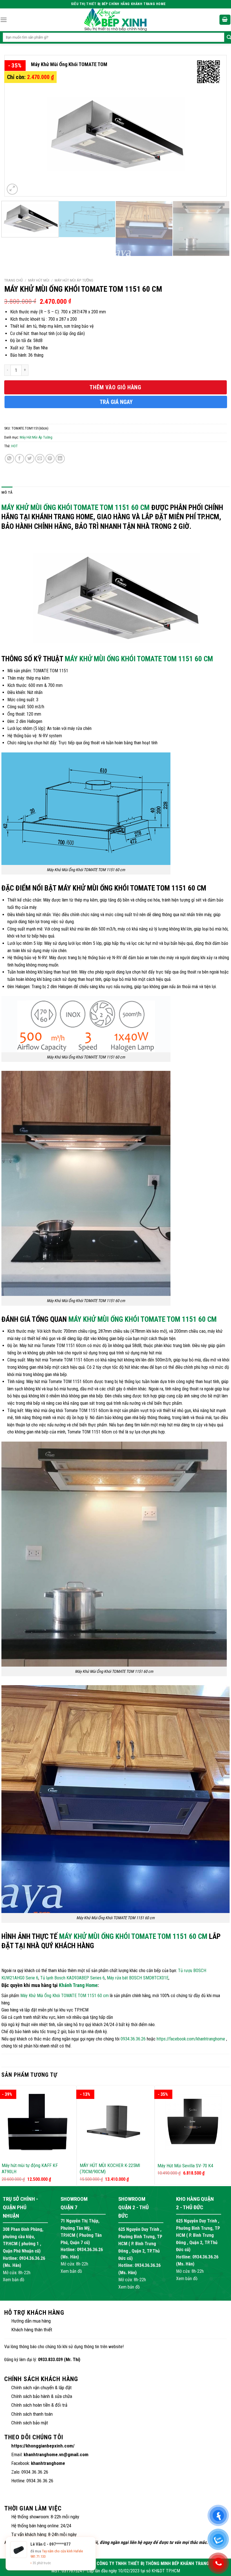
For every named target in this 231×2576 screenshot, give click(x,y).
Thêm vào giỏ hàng (115, 387)
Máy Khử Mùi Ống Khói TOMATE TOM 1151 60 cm (75, 507)
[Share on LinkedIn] (60, 459)
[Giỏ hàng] (225, 20)
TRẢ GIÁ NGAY (116, 402)
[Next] (215, 126)
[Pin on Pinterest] (50, 459)
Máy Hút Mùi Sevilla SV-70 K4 (185, 2166)
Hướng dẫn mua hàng (31, 2321)
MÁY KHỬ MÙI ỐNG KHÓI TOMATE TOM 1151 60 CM (139, 659)
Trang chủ (14, 280)
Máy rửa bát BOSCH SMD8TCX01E (138, 1978)
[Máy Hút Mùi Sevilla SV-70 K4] (193, 2122)
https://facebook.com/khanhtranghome (191, 2039)
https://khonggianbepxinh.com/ (43, 2446)
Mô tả (7, 492)
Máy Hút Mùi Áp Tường (74, 280)
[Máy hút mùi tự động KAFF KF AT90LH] (38, 2122)
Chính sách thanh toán (32, 2414)
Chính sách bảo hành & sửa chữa (42, 2396)
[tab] (7, 493)
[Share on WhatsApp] (9, 459)
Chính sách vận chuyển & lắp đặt (41, 2388)
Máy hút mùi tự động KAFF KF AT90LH (30, 2168)
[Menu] (4, 20)
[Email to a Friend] (40, 459)
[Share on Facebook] (20, 459)
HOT (15, 446)
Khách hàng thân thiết (32, 2330)
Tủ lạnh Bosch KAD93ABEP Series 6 (73, 1978)
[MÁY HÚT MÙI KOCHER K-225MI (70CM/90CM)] (116, 2122)
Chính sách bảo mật (30, 2423)
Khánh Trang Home (78, 1985)
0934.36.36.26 (133, 2039)
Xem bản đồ (14, 2280)
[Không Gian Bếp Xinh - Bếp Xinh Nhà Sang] (115, 20)
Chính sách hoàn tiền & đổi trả (39, 2405)
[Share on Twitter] (30, 459)
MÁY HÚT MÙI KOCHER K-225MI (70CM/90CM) (110, 2168)
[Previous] (16, 126)
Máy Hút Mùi (39, 280)
